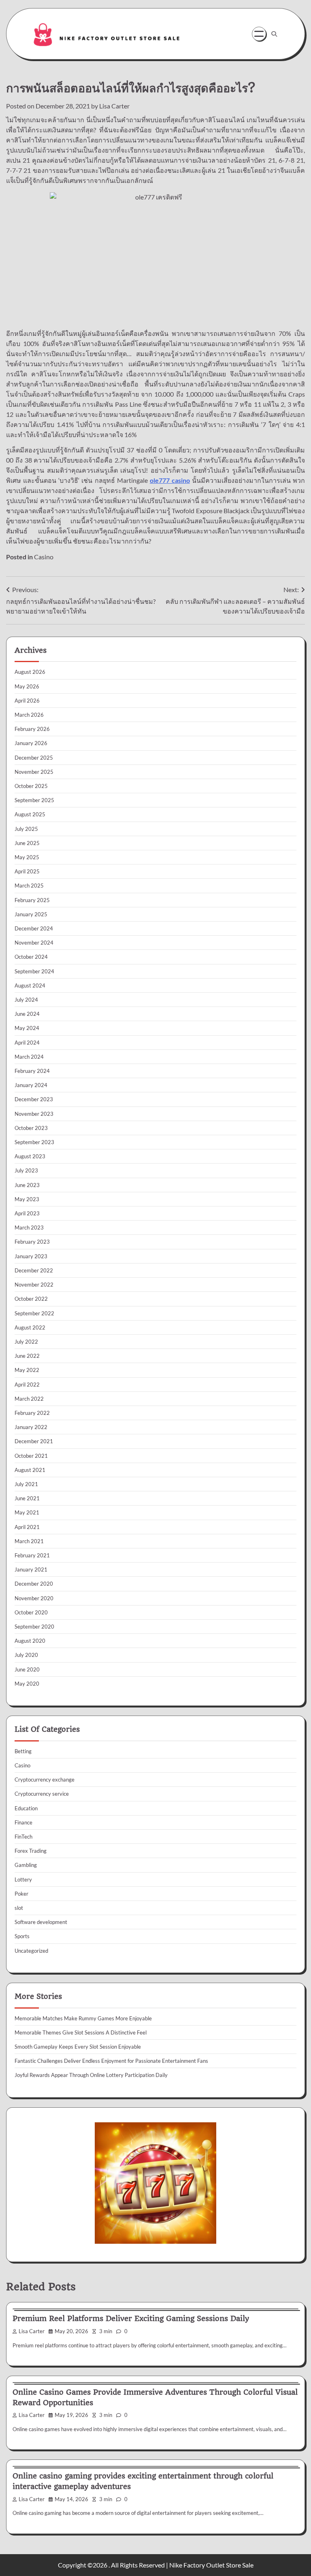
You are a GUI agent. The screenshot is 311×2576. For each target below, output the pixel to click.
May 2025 (27, 857)
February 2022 (32, 1413)
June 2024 (27, 1014)
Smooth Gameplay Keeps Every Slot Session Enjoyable (78, 2047)
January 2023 (31, 1256)
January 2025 (31, 914)
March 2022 (29, 1399)
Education (26, 1808)
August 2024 (30, 985)
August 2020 (30, 1641)
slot (19, 1908)
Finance (23, 1822)
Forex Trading (31, 1851)
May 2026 (27, 686)
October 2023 (31, 1128)
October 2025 (31, 786)
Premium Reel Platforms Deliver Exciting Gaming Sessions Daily (131, 2318)
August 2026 (30, 672)
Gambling (26, 1865)
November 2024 (34, 943)
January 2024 (31, 1085)
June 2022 (27, 1356)
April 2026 (27, 701)
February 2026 (32, 729)
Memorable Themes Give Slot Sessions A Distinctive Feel (81, 2032)
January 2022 (31, 1427)
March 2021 (29, 1541)
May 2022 (27, 1370)
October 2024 (31, 957)
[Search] (274, 34)
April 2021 (27, 1527)
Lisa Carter (114, 106)
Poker (21, 1894)
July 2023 (26, 1170)
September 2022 (34, 1313)
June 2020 (27, 1669)
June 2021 (27, 1498)
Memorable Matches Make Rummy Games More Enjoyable (83, 2018)
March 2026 (29, 715)
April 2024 (27, 1043)
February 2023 (32, 1242)
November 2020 (34, 1598)
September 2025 (34, 800)
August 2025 (30, 814)
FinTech (23, 1837)
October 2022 (31, 1299)
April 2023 (27, 1213)
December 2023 (34, 1099)
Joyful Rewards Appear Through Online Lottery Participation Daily (91, 2075)
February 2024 (32, 1071)
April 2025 (27, 871)
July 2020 (26, 1655)
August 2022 (30, 1327)
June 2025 (27, 843)
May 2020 (27, 1684)
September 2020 (34, 1627)
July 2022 (26, 1342)
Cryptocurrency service (42, 1794)
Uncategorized (31, 1951)
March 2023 (29, 1227)
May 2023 (27, 1199)
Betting (23, 1751)
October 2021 (31, 1456)
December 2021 (34, 1441)
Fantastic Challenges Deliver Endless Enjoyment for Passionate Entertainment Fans (111, 2061)
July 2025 (26, 829)
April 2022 (27, 1385)
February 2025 (32, 900)
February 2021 (32, 1555)
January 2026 (31, 743)
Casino (44, 557)
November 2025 (34, 772)
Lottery (23, 1879)
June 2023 (27, 1185)
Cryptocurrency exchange (45, 1780)
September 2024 (34, 971)
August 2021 (30, 1470)
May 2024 (27, 1028)
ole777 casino (170, 480)
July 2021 (26, 1484)
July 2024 (26, 1000)
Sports (22, 1936)
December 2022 (34, 1270)
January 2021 (31, 1569)
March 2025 (29, 886)
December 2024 (34, 928)
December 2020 (34, 1584)
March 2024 (29, 1057)
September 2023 (34, 1142)
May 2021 (27, 1512)
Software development (41, 1922)
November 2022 (34, 1285)
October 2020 (31, 1612)
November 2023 (34, 1114)
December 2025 (34, 758)
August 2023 (30, 1156)
